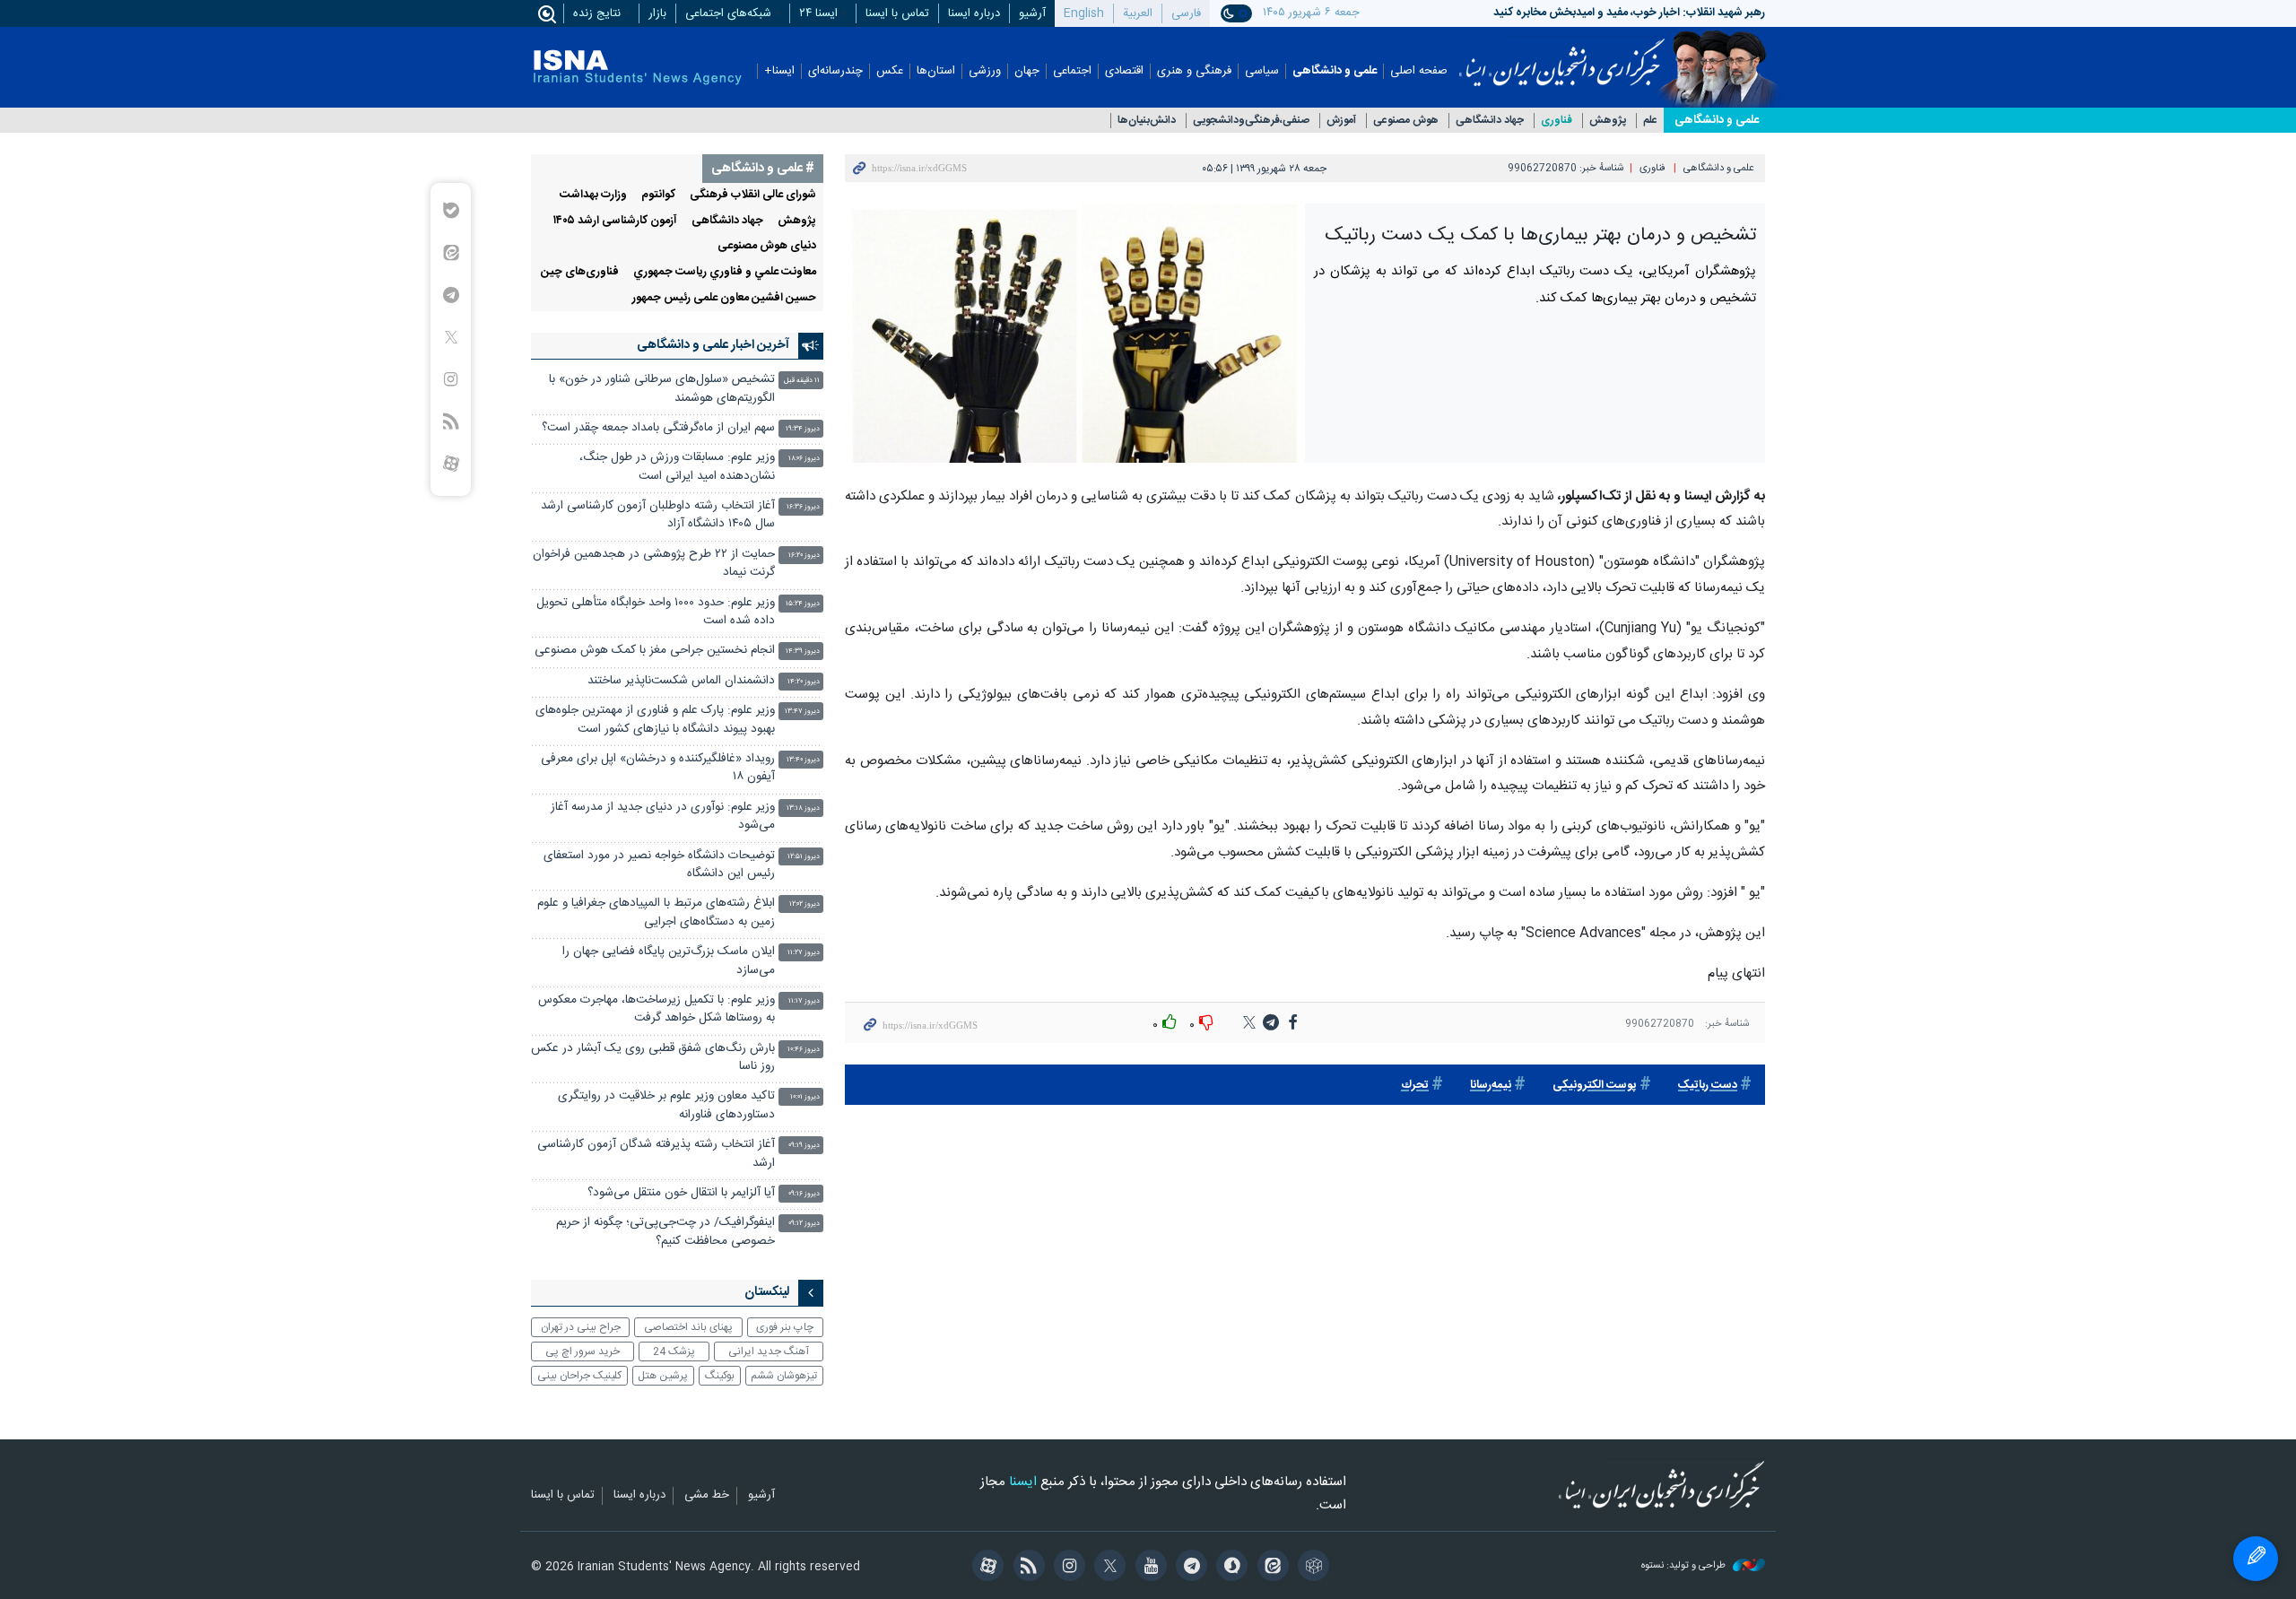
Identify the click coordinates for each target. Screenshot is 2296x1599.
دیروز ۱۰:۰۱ (805, 1097)
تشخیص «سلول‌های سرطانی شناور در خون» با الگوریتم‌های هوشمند (662, 389)
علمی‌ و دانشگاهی (1717, 120)
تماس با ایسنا (897, 13)
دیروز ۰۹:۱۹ (804, 1146)
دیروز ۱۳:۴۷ (802, 712)
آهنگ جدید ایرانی (769, 1351)
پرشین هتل (663, 1376)
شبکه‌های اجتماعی (728, 13)
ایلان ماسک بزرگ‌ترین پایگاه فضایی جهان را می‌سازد (669, 961)
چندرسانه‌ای (835, 71)
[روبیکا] (1311, 1568)
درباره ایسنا (974, 13)
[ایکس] (1107, 1568)
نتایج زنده (597, 13)
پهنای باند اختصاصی (688, 1327)
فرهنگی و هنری (1194, 71)
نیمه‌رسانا (1491, 1086)
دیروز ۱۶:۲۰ (804, 556)
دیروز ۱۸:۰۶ (804, 459)
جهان (1027, 71)
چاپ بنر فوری (785, 1327)
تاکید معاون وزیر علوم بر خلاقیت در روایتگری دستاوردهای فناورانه (666, 1105)
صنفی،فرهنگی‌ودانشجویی (1251, 121)
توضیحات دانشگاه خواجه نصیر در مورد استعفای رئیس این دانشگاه (659, 865)
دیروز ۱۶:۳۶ (803, 507)
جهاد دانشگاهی (1490, 121)
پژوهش (1608, 121)
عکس (890, 71)
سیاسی (1262, 71)
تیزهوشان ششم (784, 1376)
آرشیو (1032, 13)
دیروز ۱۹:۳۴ (803, 429)
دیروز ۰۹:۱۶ (804, 1194)
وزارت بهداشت (593, 195)
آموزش (1341, 121)
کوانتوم (658, 195)
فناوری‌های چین (580, 272)
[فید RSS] (1026, 1568)
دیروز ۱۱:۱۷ (804, 1001)
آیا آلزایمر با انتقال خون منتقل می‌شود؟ (681, 1193)
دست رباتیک (1708, 1086)
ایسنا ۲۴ (818, 13)
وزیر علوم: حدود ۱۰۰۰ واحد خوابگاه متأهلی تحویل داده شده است (656, 612)
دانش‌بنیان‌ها (1147, 121)
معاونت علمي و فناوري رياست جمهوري (725, 272)
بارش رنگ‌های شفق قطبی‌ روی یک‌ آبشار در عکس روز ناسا (653, 1058)
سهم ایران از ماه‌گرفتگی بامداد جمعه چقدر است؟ (658, 428)
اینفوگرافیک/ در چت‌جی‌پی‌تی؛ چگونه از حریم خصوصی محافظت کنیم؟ (665, 1232)
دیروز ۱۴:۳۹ (803, 652)
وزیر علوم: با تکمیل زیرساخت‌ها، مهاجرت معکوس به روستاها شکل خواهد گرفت (657, 1009)
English (1084, 13)
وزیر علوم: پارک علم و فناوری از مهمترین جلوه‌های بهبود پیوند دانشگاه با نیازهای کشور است (655, 720)
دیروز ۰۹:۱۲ (804, 1224)
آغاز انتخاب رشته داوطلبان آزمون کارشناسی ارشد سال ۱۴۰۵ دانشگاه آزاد (658, 515)
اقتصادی (1124, 71)
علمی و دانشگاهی (1335, 71)
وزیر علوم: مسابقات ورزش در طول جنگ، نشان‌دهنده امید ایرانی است (677, 467)
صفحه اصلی (1419, 71)
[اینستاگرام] (1067, 1568)
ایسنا (1562, 56)
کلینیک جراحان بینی (579, 1376)
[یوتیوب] (1148, 1568)
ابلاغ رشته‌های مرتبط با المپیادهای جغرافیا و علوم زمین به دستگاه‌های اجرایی (656, 912)
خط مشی (707, 1496)
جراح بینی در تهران (581, 1327)
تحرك (1415, 1086)
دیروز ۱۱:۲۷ (804, 953)
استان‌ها (936, 71)
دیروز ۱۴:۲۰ (804, 682)
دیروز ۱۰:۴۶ (804, 1050)
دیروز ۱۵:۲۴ (803, 604)
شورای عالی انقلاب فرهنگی (753, 195)
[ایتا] (1270, 1568)
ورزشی (985, 71)
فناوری (1557, 121)
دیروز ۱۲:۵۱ (804, 857)
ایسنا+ (779, 71)
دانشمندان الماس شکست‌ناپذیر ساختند (681, 681)
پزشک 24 (674, 1351)
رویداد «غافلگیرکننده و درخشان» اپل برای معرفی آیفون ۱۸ (658, 768)
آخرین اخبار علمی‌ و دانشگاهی (713, 345)
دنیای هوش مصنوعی (767, 246)
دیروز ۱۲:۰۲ (804, 904)
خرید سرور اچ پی (583, 1351)
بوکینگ (720, 1376)
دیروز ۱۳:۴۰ (803, 760)
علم (1650, 121)
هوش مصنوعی (1406, 121)
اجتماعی (1072, 71)
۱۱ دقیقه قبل (802, 381)
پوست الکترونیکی (1595, 1086)
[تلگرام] (1189, 1568)
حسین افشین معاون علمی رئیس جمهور (724, 298)
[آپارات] (985, 1568)
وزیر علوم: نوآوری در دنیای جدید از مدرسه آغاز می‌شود (663, 817)
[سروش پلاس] (1229, 1568)
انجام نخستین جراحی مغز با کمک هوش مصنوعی (655, 651)
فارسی (1186, 13)
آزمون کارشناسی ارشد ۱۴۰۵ (615, 221)
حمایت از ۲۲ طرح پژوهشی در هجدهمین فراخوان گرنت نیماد (654, 564)
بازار (657, 13)
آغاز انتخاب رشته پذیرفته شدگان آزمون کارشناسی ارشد (656, 1154)
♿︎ (2256, 1559)
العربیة (1138, 13)
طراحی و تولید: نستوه (1685, 1566)
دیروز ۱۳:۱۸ (803, 808)
